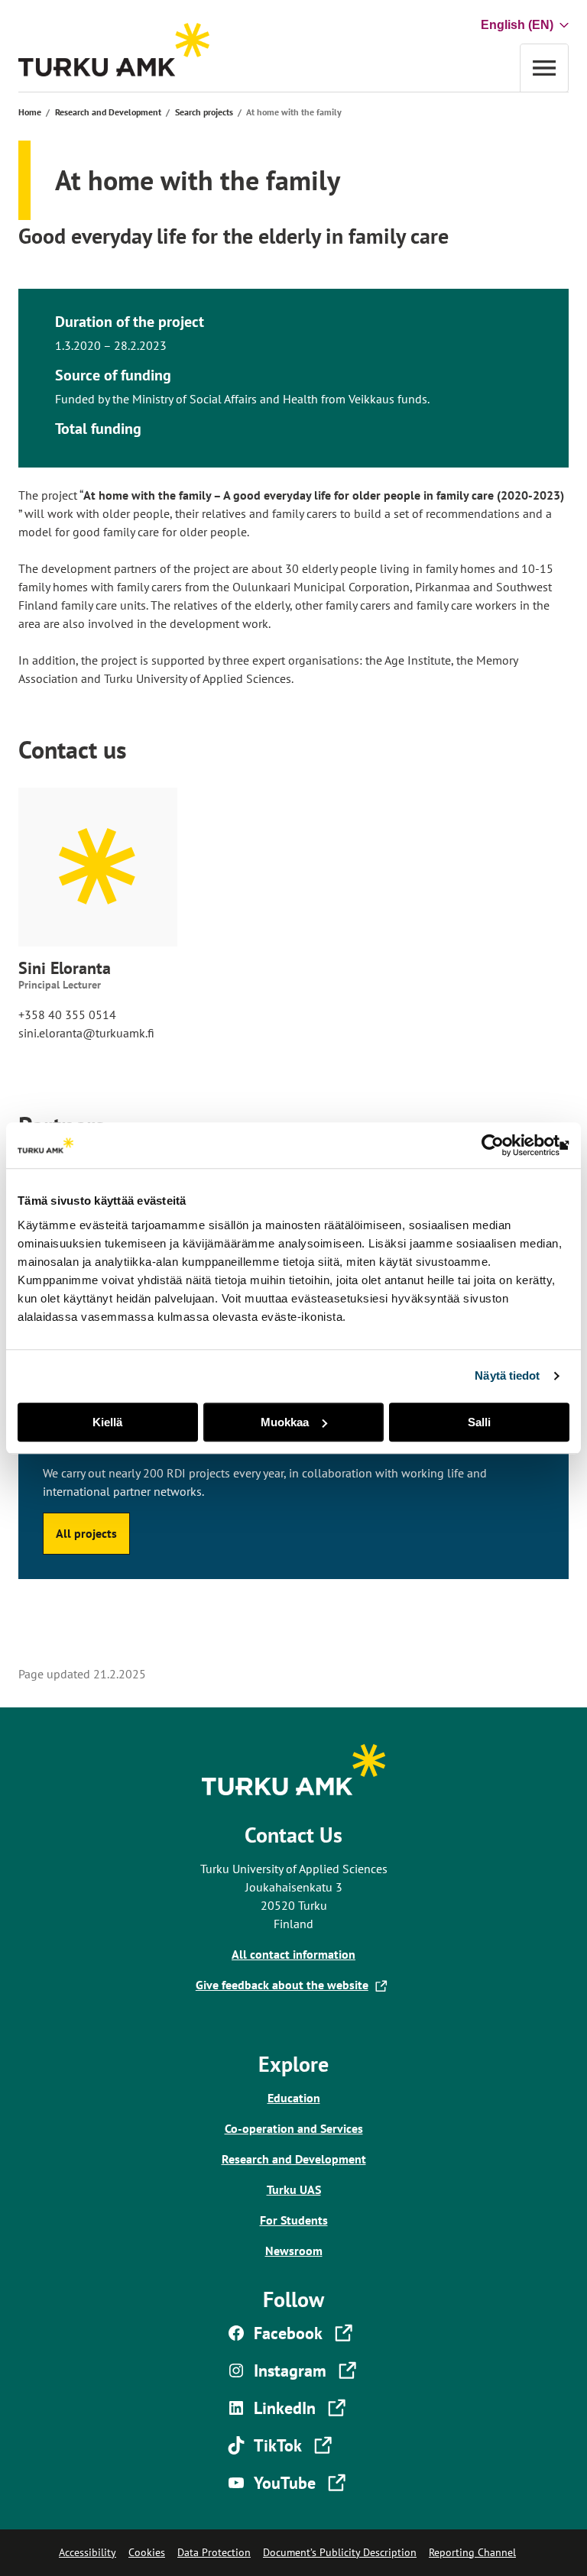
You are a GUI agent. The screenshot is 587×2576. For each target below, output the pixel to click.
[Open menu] (544, 68)
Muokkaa (285, 1422)
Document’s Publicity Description (340, 2552)
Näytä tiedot (507, 1375)
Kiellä (107, 1422)
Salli (479, 1422)
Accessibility (88, 2552)
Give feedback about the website (285, 1985)
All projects (86, 1533)
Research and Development (108, 112)
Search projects (204, 112)
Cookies (147, 2552)
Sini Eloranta (65, 968)
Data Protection (214, 2552)
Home (30, 112)
